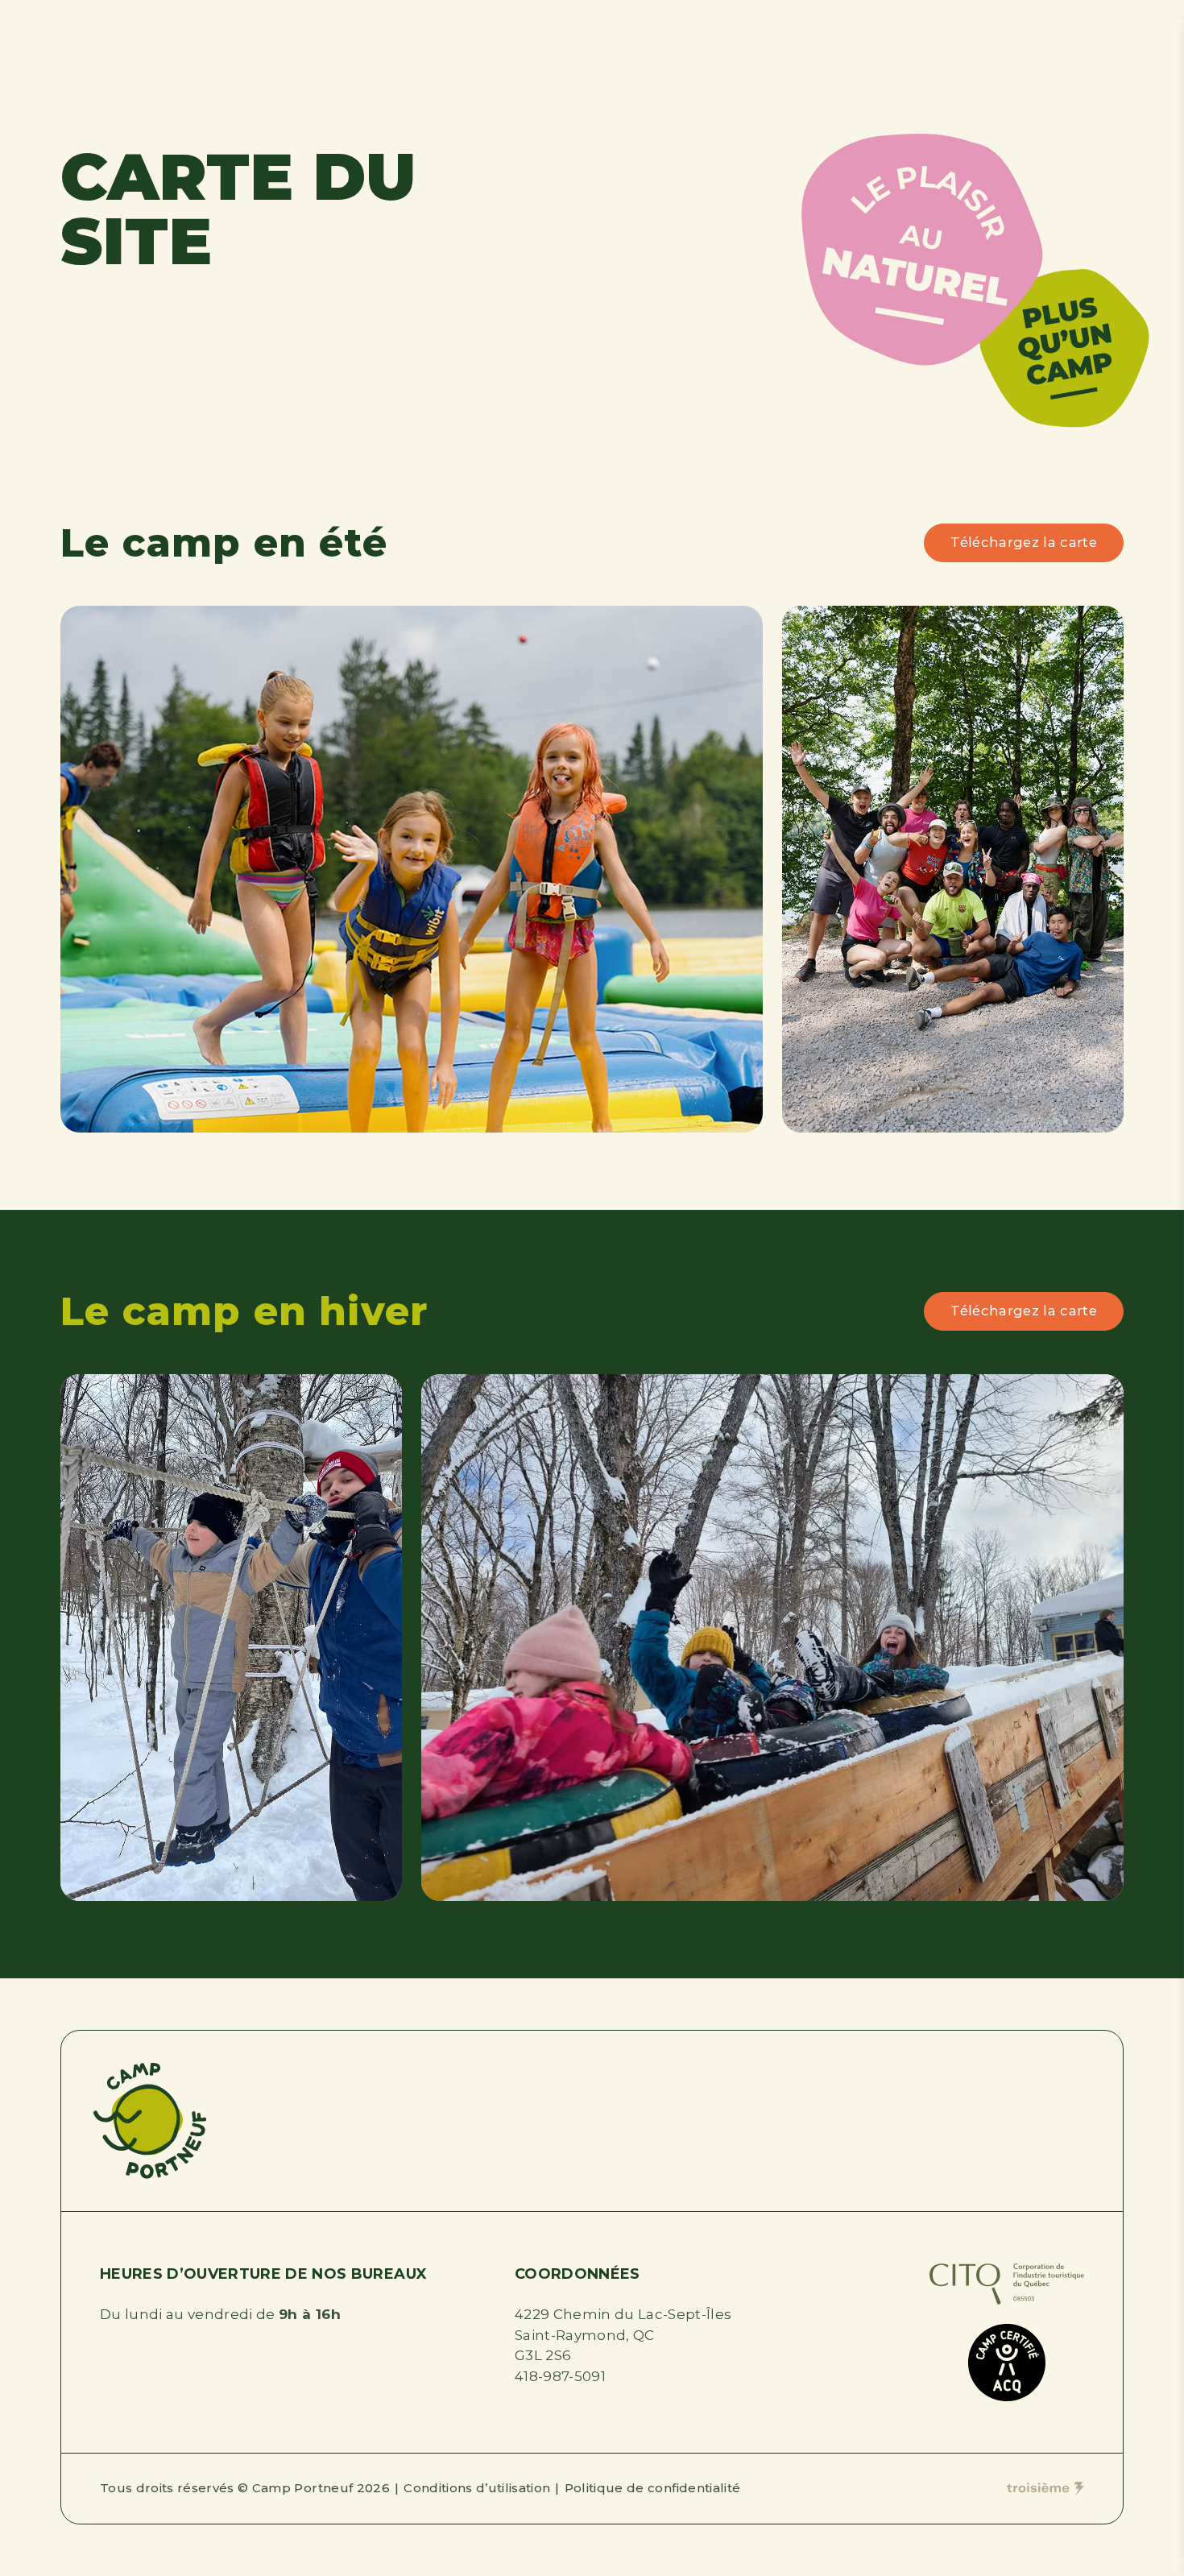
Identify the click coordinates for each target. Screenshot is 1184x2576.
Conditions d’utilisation (477, 2488)
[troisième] (1045, 2489)
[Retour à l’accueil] (150, 2121)
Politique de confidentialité (653, 2488)
